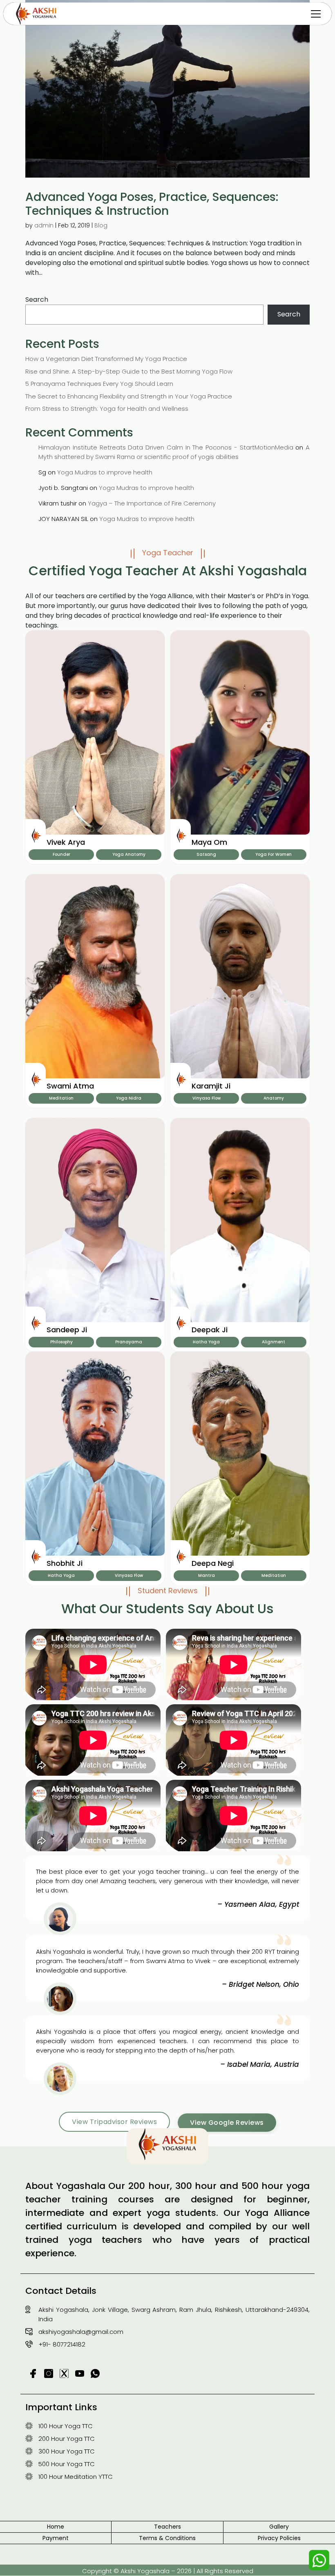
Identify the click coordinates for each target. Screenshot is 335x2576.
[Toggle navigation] (316, 14)
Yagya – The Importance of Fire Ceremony (152, 503)
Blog (101, 225)
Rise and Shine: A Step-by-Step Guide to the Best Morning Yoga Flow (129, 371)
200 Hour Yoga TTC (67, 2439)
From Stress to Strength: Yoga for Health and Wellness (107, 409)
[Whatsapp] (319, 2560)
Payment (56, 2538)
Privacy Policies (279, 2538)
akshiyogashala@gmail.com (81, 2332)
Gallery (279, 2527)
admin (44, 225)
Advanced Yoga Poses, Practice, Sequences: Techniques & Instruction (152, 204)
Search (37, 299)
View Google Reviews (227, 2123)
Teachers (167, 2527)
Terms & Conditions (167, 2538)
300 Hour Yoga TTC (67, 2451)
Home (56, 2527)
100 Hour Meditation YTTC (76, 2477)
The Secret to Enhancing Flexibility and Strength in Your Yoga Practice (129, 396)
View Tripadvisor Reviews (114, 2122)
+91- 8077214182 (62, 2344)
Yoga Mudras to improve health (105, 472)
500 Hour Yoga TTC (67, 2464)
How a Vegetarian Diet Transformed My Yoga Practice (106, 359)
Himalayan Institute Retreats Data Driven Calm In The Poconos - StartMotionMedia (166, 447)
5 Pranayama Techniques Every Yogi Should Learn (99, 384)
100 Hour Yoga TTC (66, 2426)
